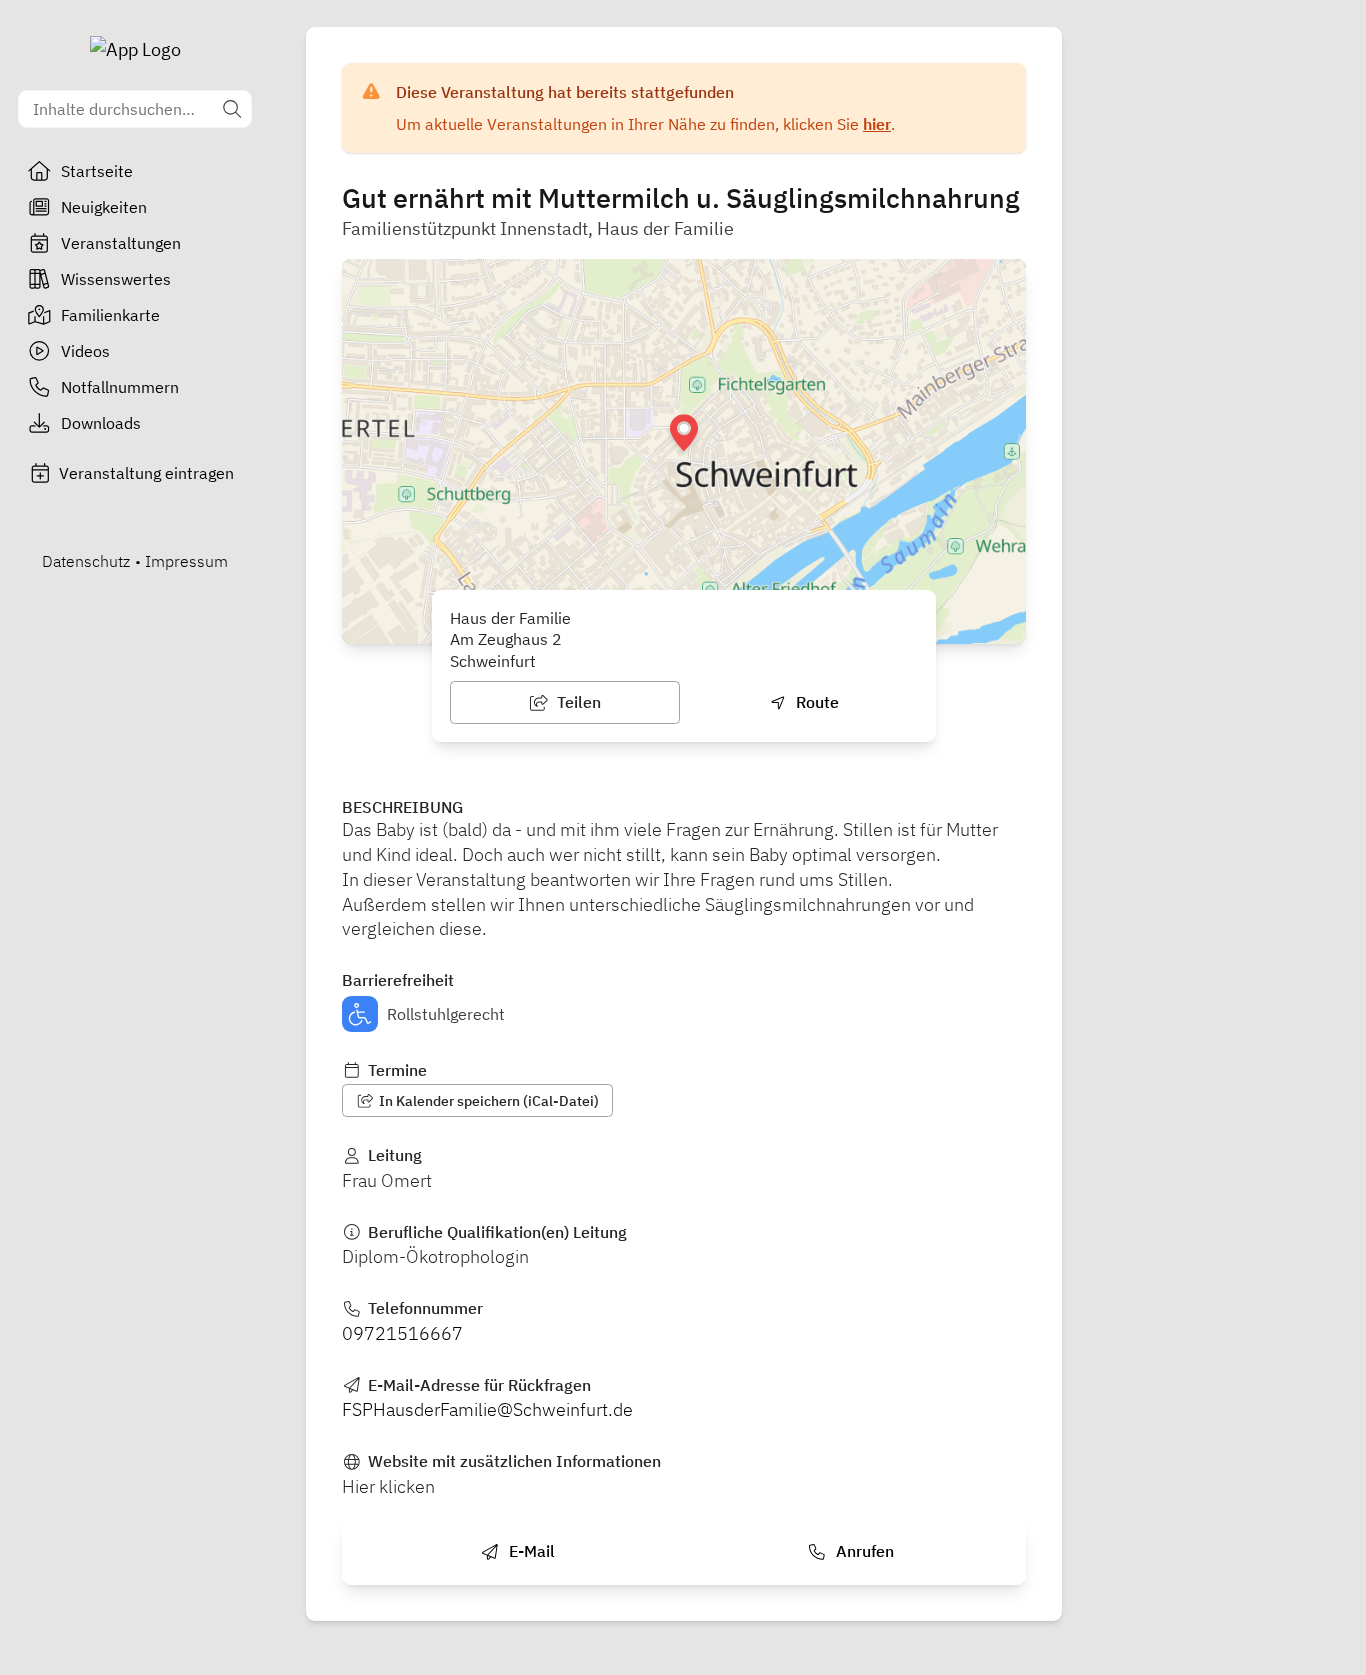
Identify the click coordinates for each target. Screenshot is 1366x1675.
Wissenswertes (116, 279)
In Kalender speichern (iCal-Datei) (487, 1101)
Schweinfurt (493, 661)
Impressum (186, 561)
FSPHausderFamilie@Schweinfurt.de (487, 1409)
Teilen (577, 702)
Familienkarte (110, 315)
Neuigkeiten (104, 207)
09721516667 (402, 1333)
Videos (85, 351)
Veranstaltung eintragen (146, 473)
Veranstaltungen (121, 243)
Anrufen (863, 1551)
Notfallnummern (120, 387)
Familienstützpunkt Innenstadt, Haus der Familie (538, 228)
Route (815, 702)
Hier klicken (388, 1486)
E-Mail (530, 1551)
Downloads (101, 423)
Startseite (97, 171)
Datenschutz (86, 561)
